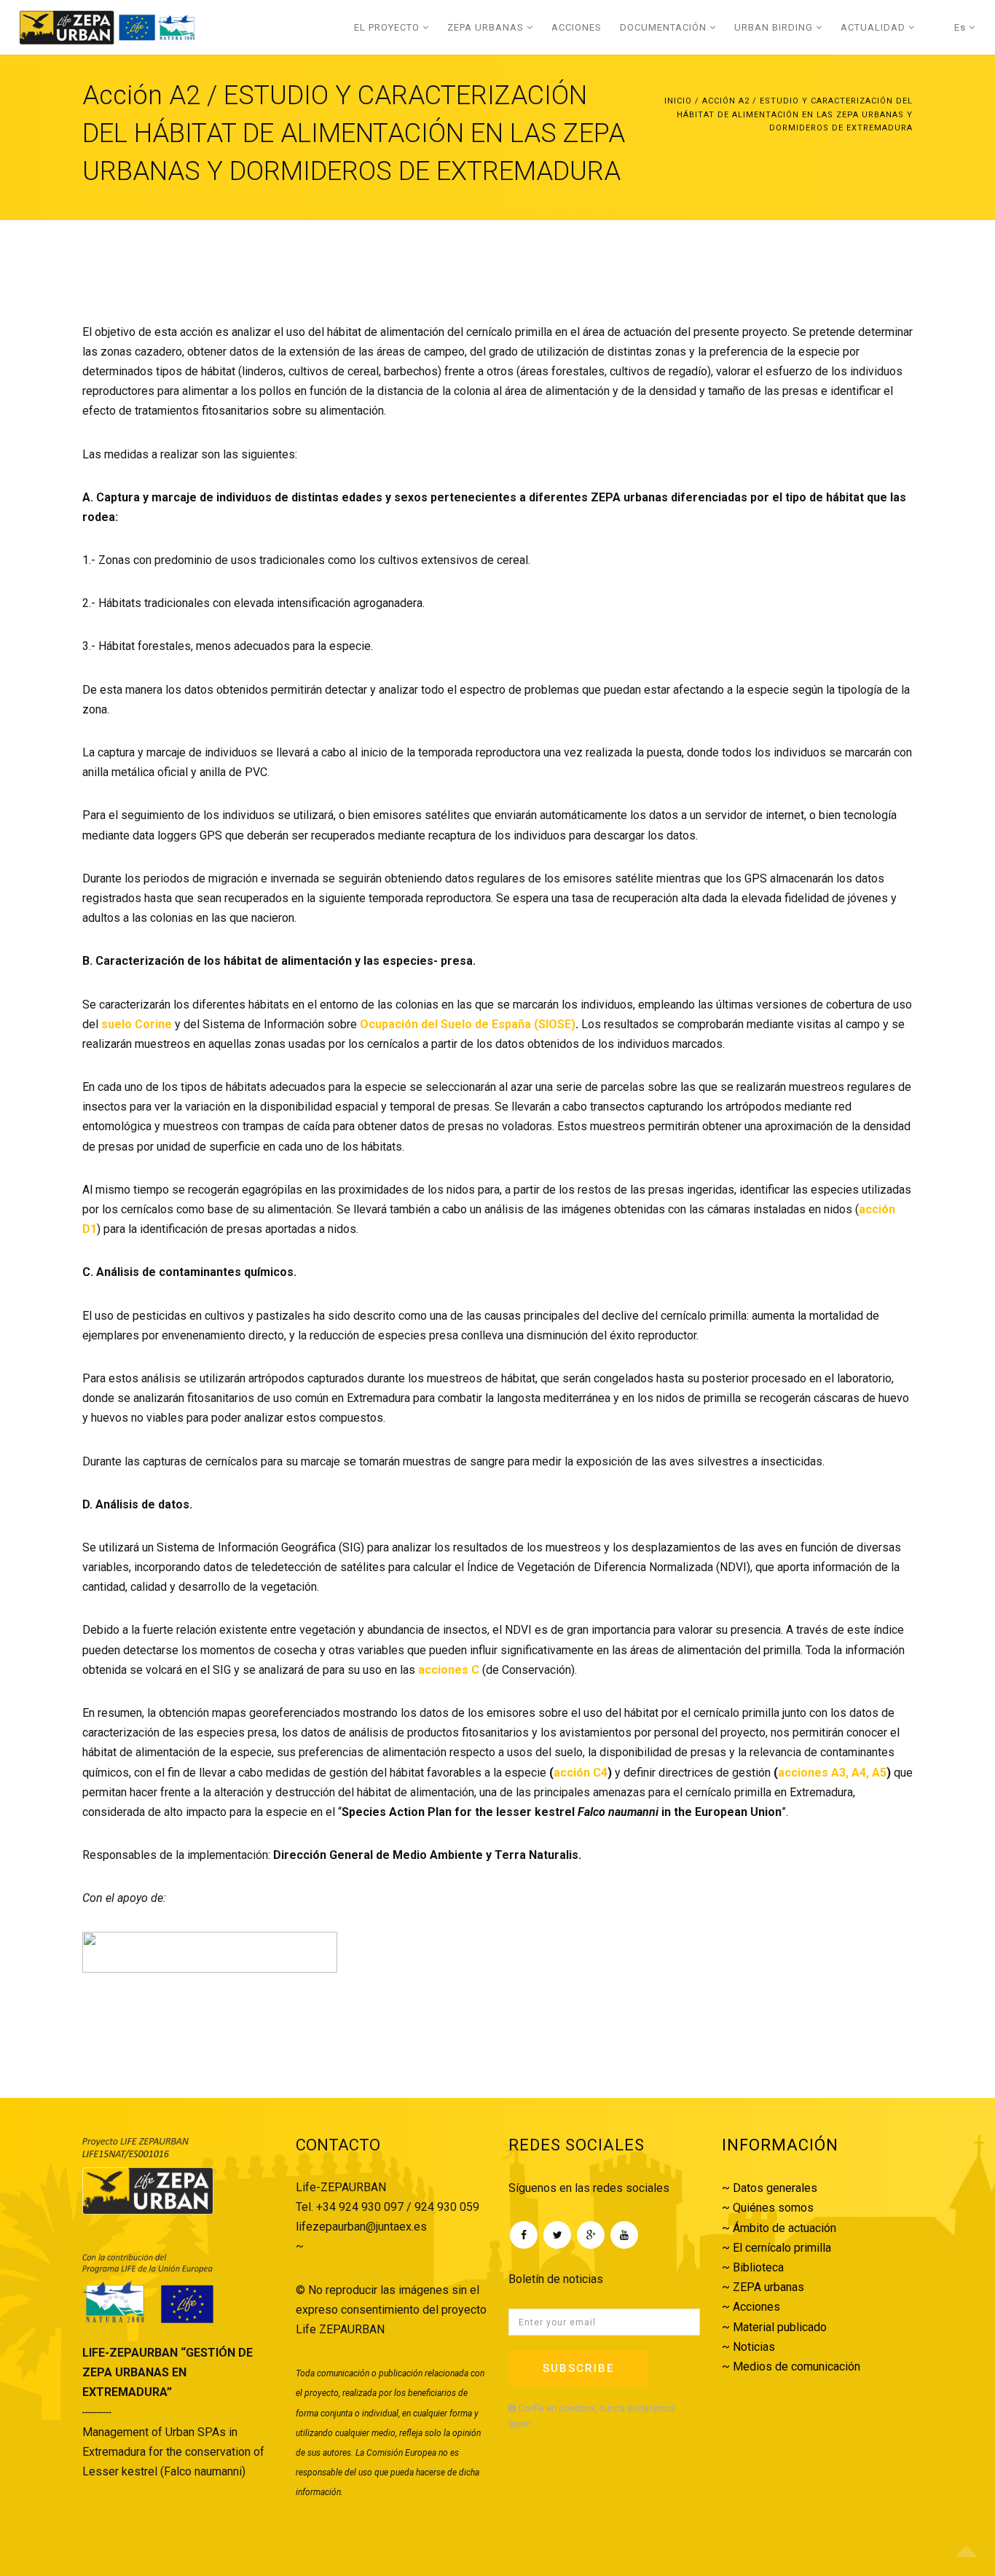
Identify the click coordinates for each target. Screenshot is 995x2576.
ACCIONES (577, 27)
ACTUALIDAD (874, 27)
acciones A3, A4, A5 (832, 1773)
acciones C (449, 1670)
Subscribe (578, 2368)
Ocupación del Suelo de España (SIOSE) (468, 1024)
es (961, 27)
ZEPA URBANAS (487, 27)
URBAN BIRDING (775, 27)
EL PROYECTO (388, 27)
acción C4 (581, 1773)
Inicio (678, 101)
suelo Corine (137, 1024)
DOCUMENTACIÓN (665, 27)
